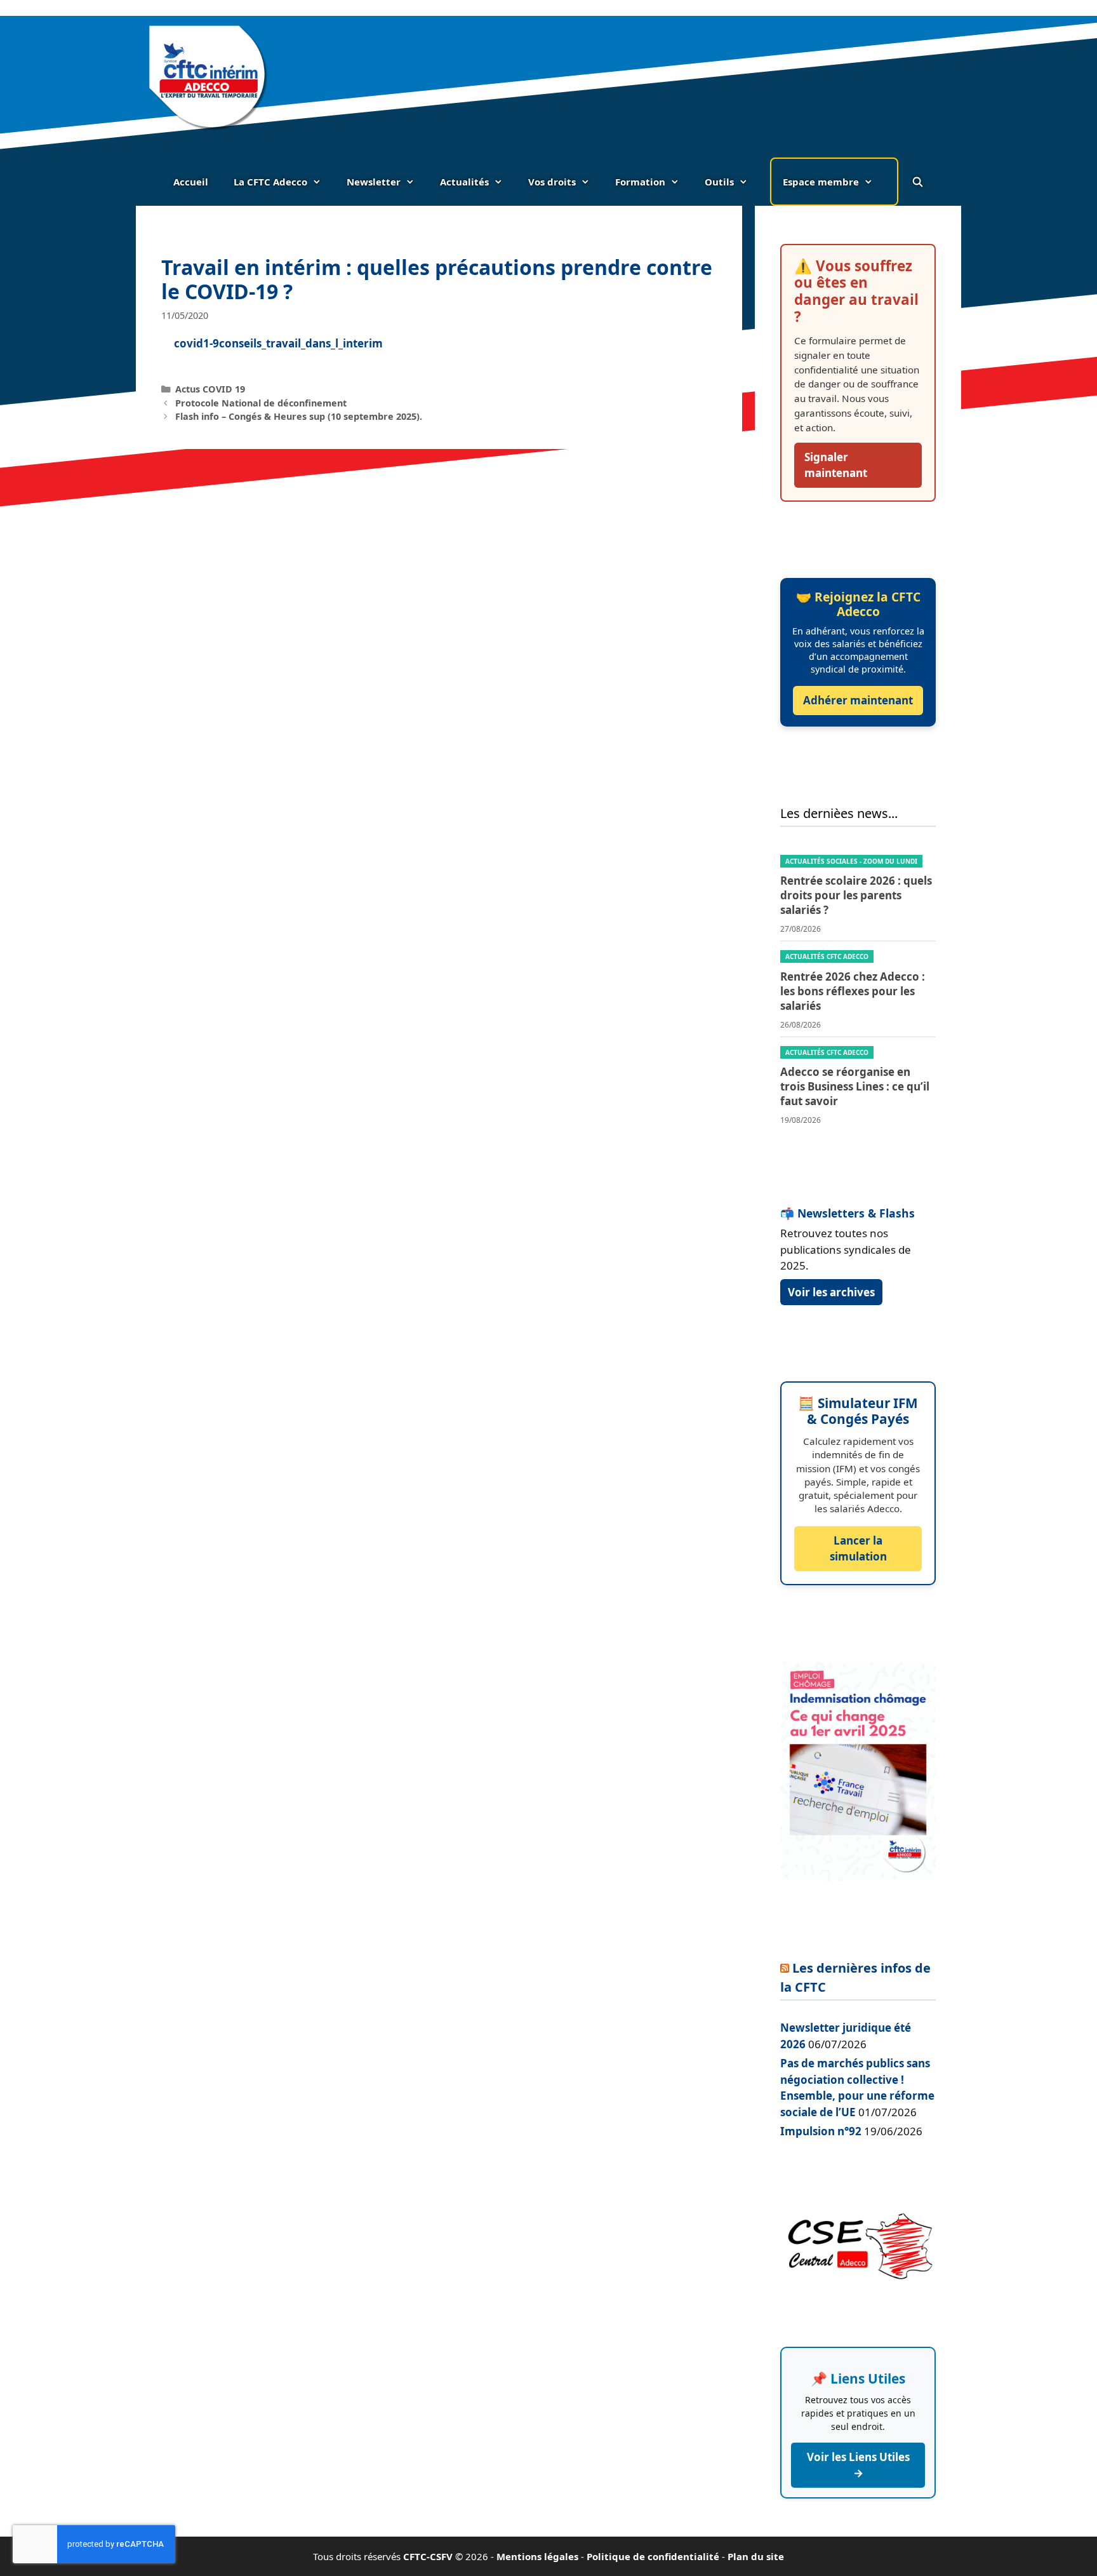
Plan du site (756, 2556)
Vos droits (552, 182)
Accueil (191, 182)
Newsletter (374, 182)
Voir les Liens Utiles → (858, 2465)
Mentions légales (537, 2556)
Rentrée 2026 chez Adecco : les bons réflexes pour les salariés (853, 991)
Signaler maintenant (836, 465)
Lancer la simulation (858, 1549)
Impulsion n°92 (821, 2131)
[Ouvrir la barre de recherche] (917, 182)
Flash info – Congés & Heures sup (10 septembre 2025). (299, 416)
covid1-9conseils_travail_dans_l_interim (278, 343)
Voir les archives (831, 1292)
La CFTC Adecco (270, 182)
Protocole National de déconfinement (261, 403)
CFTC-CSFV (428, 2556)
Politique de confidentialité (653, 2556)
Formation (640, 182)
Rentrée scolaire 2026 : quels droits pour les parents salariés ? (856, 895)
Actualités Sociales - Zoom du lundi (851, 861)
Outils (719, 182)
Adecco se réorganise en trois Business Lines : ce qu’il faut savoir (855, 1086)
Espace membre (821, 182)
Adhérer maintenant (858, 700)
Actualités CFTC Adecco (827, 956)
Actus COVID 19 (210, 389)
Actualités (464, 182)
